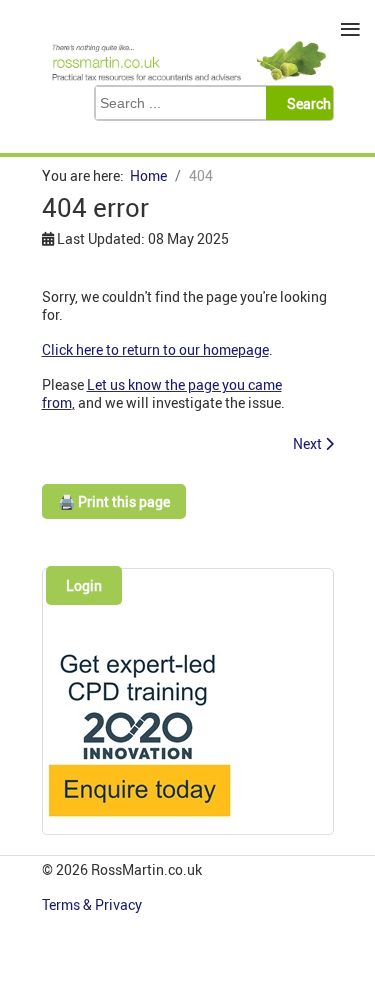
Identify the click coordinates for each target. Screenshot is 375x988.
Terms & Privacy (93, 904)
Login (84, 585)
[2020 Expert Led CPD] (138, 821)
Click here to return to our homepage (155, 349)
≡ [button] (350, 29)
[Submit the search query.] (305, 103)
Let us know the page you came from (162, 393)
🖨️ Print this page (114, 501)
